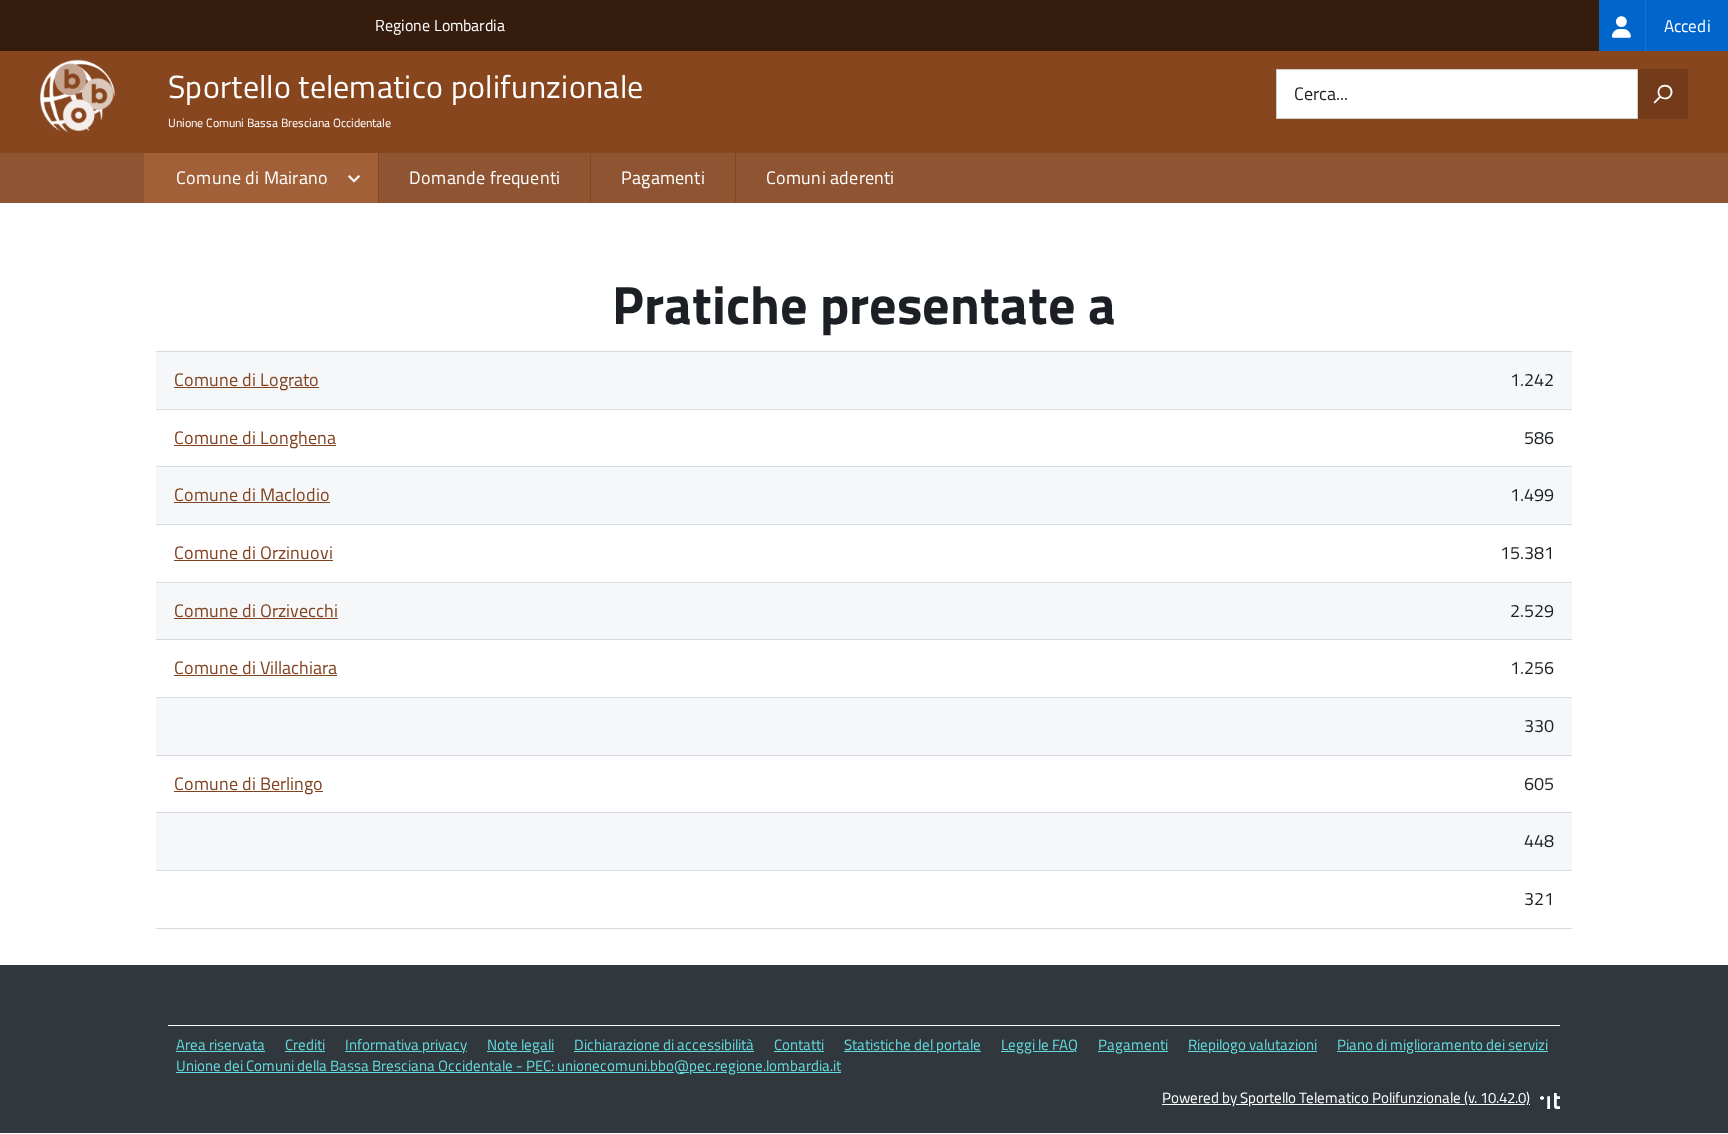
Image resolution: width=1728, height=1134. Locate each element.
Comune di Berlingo (248, 783)
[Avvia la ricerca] (1663, 94)
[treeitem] (1663, 25)
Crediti (305, 1044)
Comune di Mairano (252, 177)
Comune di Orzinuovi (253, 552)
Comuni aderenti (830, 177)
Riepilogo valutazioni (1252, 1044)
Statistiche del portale (912, 1044)
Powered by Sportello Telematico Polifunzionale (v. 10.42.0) (1346, 1097)
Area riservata (220, 1044)
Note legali (520, 1044)
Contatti (799, 1044)
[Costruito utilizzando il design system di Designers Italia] (1550, 1103)
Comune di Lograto (246, 379)
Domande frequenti (484, 177)
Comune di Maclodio (252, 494)
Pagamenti (663, 177)
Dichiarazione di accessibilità (664, 1044)
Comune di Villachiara (255, 667)
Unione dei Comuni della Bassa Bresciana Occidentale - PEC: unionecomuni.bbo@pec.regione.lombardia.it (508, 1065)
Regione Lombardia (440, 25)
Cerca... (1321, 94)
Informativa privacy (406, 1044)
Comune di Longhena (255, 437)
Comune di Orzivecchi (256, 610)
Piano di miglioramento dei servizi (1442, 1044)
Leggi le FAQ (1039, 1044)
